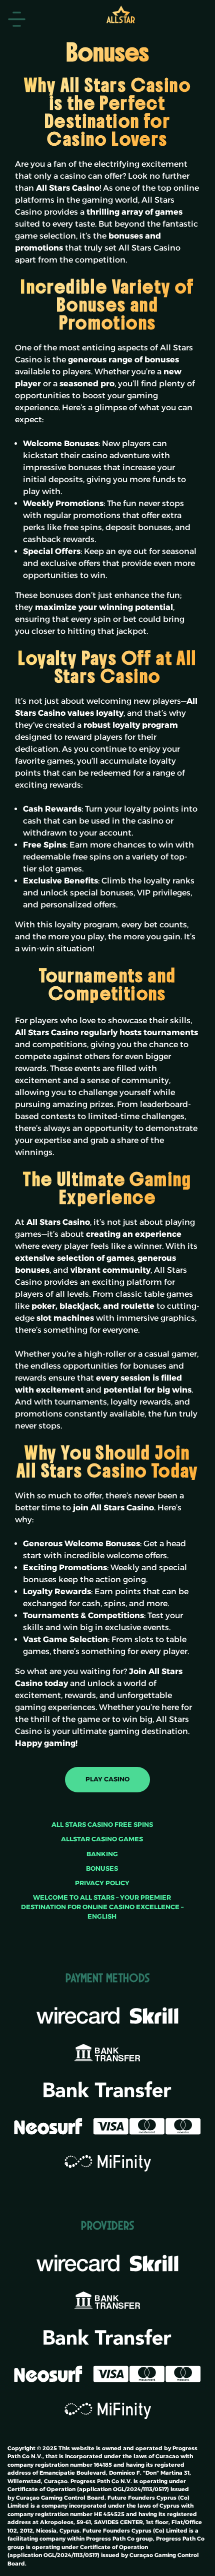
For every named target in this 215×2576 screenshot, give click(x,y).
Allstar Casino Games (102, 1839)
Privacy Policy (102, 1883)
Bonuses (102, 1868)
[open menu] (17, 19)
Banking (102, 1854)
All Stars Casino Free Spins (102, 1825)
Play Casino (107, 1779)
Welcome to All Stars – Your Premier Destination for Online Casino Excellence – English (102, 1907)
